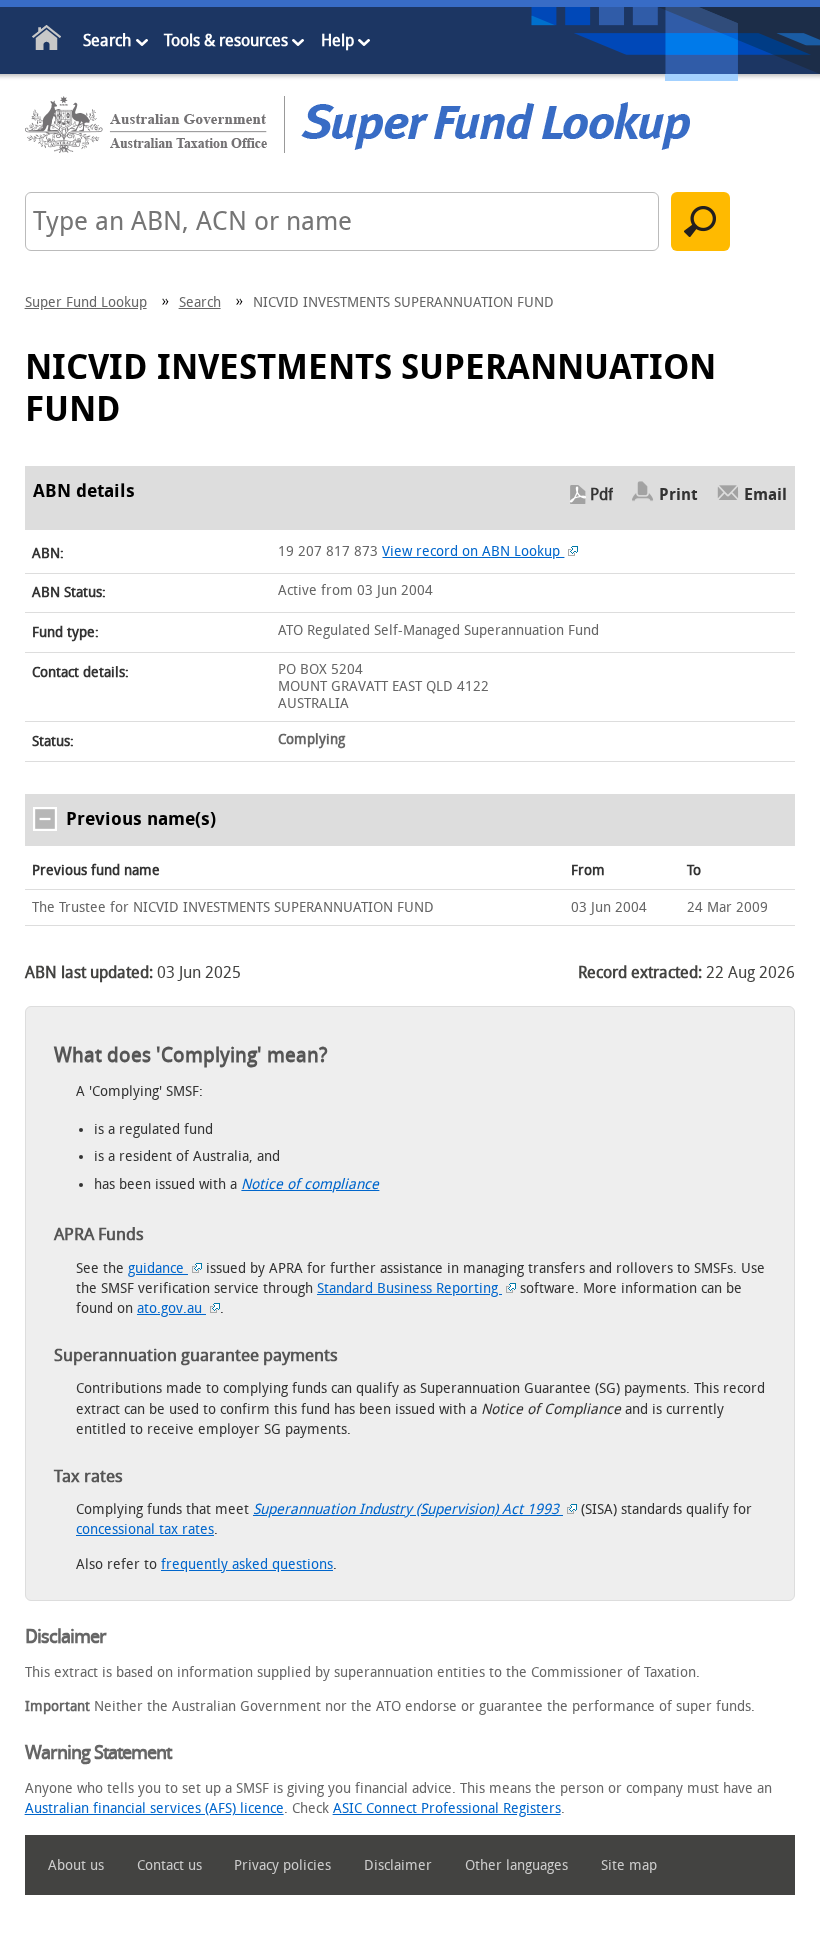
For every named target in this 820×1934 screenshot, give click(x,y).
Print (678, 494)
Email (765, 494)
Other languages (516, 1865)
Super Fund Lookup (86, 302)
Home (47, 41)
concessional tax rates (145, 1529)
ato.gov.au (171, 1308)
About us (76, 1865)
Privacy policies (282, 1865)
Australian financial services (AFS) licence (154, 1808)
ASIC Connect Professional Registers (447, 1808)
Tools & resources (226, 40)
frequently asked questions (247, 1564)
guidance (158, 1268)
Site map (629, 1865)
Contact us (169, 1865)
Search (107, 40)
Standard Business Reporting (409, 1288)
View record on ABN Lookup (473, 551)
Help (337, 40)
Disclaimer (398, 1865)
